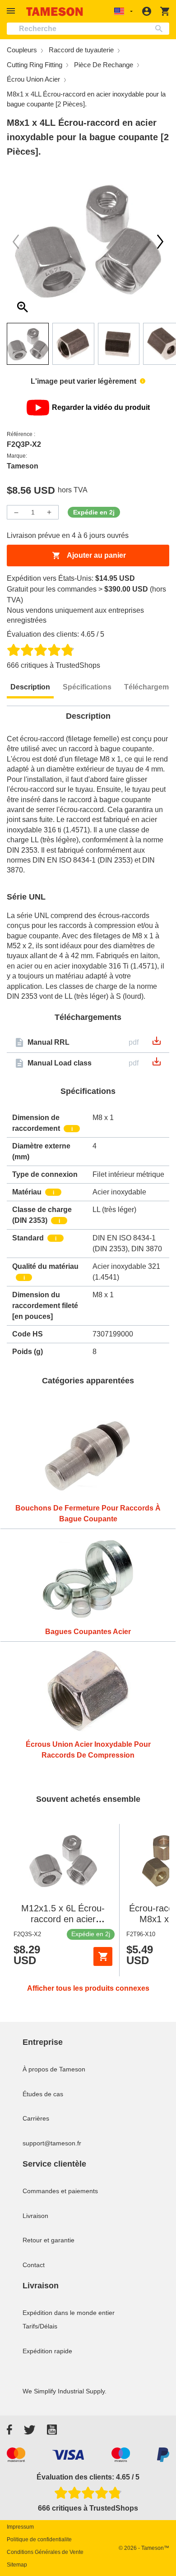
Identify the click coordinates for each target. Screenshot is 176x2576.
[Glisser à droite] (16, 242)
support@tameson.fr (52, 2143)
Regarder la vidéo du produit (101, 407)
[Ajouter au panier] (103, 1956)
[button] (12, 11)
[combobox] (88, 29)
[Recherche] (161, 29)
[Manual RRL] (157, 1044)
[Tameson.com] (55, 11)
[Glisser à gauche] (160, 242)
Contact (34, 2265)
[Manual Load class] (157, 1064)
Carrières (36, 2118)
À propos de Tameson (54, 2069)
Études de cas (43, 2094)
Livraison (35, 2216)
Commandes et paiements (60, 2191)
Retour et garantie (49, 2240)
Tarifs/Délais (40, 2326)
